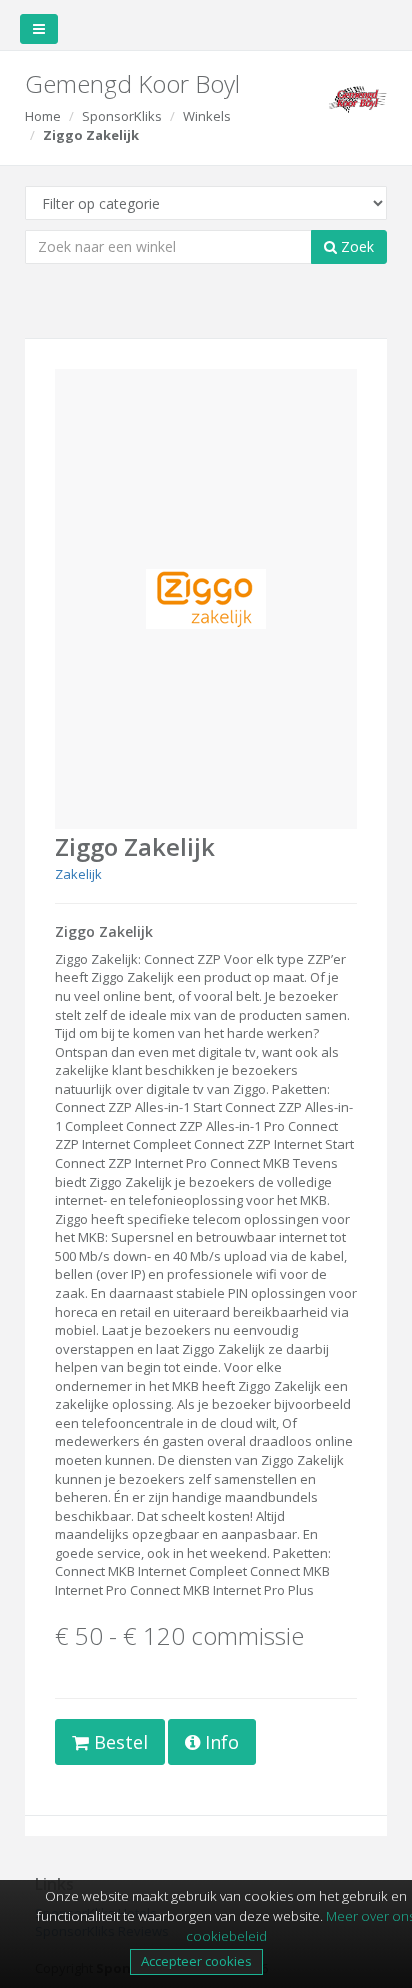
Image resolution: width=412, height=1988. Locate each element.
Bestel (118, 1742)
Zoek (355, 246)
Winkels (207, 116)
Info (219, 1742)
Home (43, 116)
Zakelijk (78, 874)
